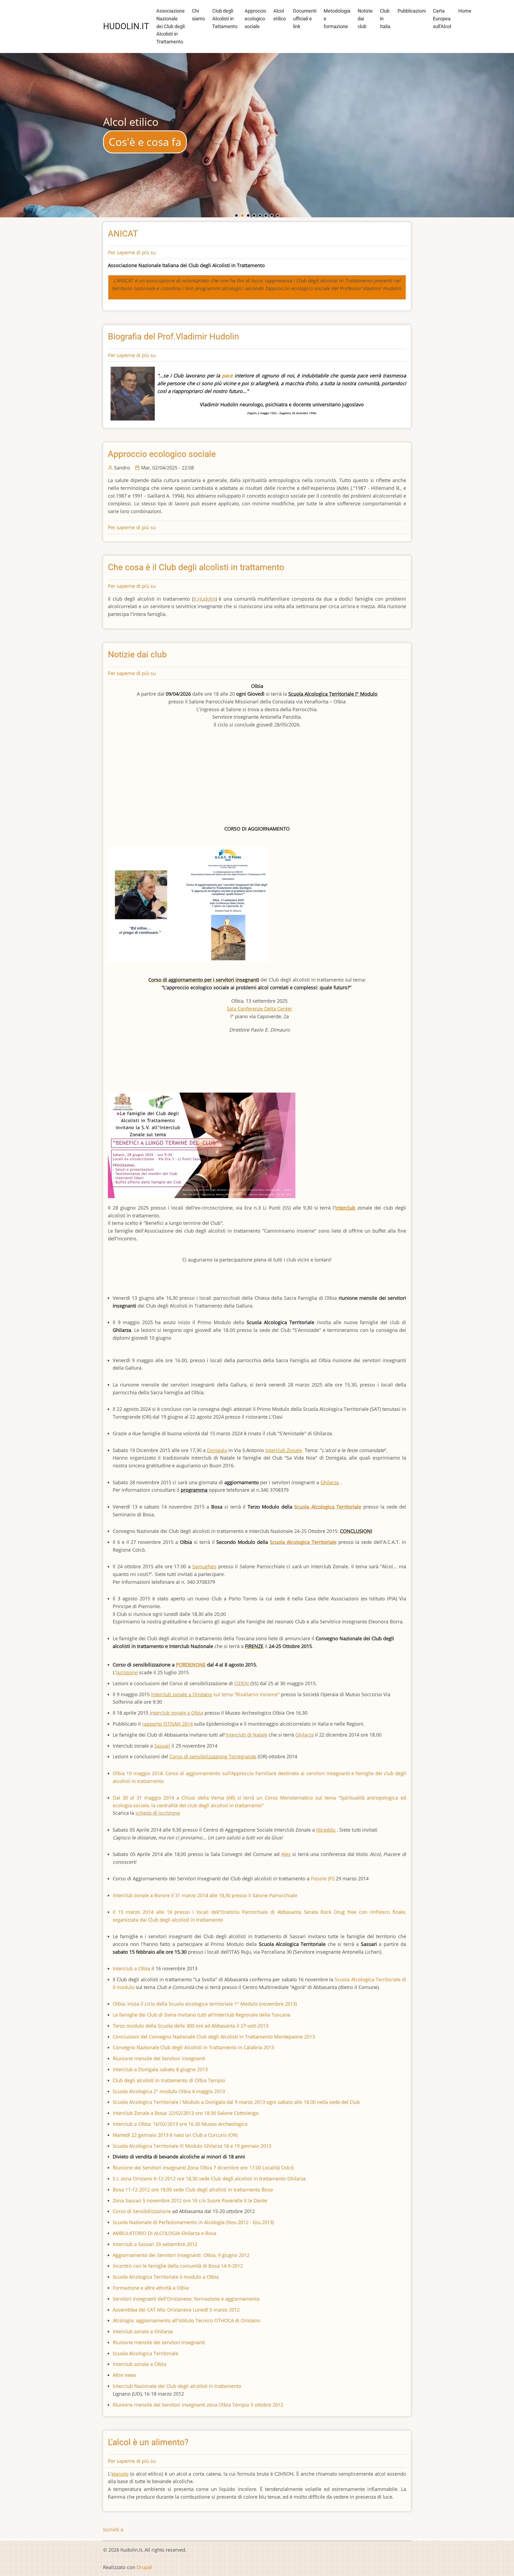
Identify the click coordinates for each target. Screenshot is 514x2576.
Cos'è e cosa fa (145, 142)
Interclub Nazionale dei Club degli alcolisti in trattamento (177, 2386)
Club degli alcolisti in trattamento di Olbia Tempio (169, 2080)
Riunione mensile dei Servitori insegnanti (159, 2058)
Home (465, 11)
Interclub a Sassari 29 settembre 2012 (155, 2244)
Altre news (124, 2375)
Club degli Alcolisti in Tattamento (225, 19)
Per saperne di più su (132, 252)
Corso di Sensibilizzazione (142, 2211)
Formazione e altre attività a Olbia (151, 2288)
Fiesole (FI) (323, 1878)
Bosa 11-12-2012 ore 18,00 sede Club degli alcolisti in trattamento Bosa (193, 2189)
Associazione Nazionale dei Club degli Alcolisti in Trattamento (171, 26)
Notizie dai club (365, 19)
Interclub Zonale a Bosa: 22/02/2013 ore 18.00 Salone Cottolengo (186, 2113)
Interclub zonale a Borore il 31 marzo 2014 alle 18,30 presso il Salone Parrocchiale (205, 1895)
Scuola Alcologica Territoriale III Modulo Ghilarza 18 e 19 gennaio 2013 (192, 2146)
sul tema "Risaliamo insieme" (215, 1694)
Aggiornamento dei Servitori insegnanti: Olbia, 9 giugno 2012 (181, 2255)
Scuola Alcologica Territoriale (145, 2353)
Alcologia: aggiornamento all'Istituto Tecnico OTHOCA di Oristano (186, 2320)
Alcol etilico (280, 15)
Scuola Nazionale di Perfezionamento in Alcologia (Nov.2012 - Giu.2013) (193, 2222)
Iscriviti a (113, 2529)
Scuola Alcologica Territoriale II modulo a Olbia (166, 2277)
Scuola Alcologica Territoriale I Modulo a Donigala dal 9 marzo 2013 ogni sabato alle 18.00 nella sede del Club (236, 2102)
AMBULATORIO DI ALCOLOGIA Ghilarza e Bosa (165, 2233)
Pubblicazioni (412, 11)
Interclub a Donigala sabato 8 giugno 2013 (160, 2069)
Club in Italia (385, 19)
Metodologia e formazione (337, 19)
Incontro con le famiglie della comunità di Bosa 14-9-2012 (178, 2266)
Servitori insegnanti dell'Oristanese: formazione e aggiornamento (186, 2299)
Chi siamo (199, 15)
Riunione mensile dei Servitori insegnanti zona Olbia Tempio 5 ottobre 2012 (198, 2405)
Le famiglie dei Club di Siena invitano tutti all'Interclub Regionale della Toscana (201, 2015)
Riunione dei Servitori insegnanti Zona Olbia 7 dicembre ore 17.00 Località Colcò (203, 2168)
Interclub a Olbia (132, 1968)
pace (227, 376)
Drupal (144, 2567)
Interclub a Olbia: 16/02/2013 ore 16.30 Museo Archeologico (180, 2124)
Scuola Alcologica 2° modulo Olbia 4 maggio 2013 (169, 2091)
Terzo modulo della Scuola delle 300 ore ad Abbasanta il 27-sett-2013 (190, 2026)
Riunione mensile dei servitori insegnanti (159, 2342)
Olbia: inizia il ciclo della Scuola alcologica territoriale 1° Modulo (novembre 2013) (205, 2004)
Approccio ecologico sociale (255, 19)
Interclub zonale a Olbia (139, 2364)
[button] (236, 215)
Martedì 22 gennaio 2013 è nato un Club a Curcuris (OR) (175, 2135)
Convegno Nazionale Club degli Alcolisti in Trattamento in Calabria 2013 (193, 2047)
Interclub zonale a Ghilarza (143, 2331)
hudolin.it (126, 26)
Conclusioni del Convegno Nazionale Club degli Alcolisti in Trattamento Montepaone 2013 (214, 2037)
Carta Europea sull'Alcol (442, 19)
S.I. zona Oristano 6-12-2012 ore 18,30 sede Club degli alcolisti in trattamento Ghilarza (209, 2179)
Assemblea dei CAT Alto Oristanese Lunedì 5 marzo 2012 (176, 2310)
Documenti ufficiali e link (305, 19)
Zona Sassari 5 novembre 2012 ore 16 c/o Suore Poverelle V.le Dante (190, 2200)
